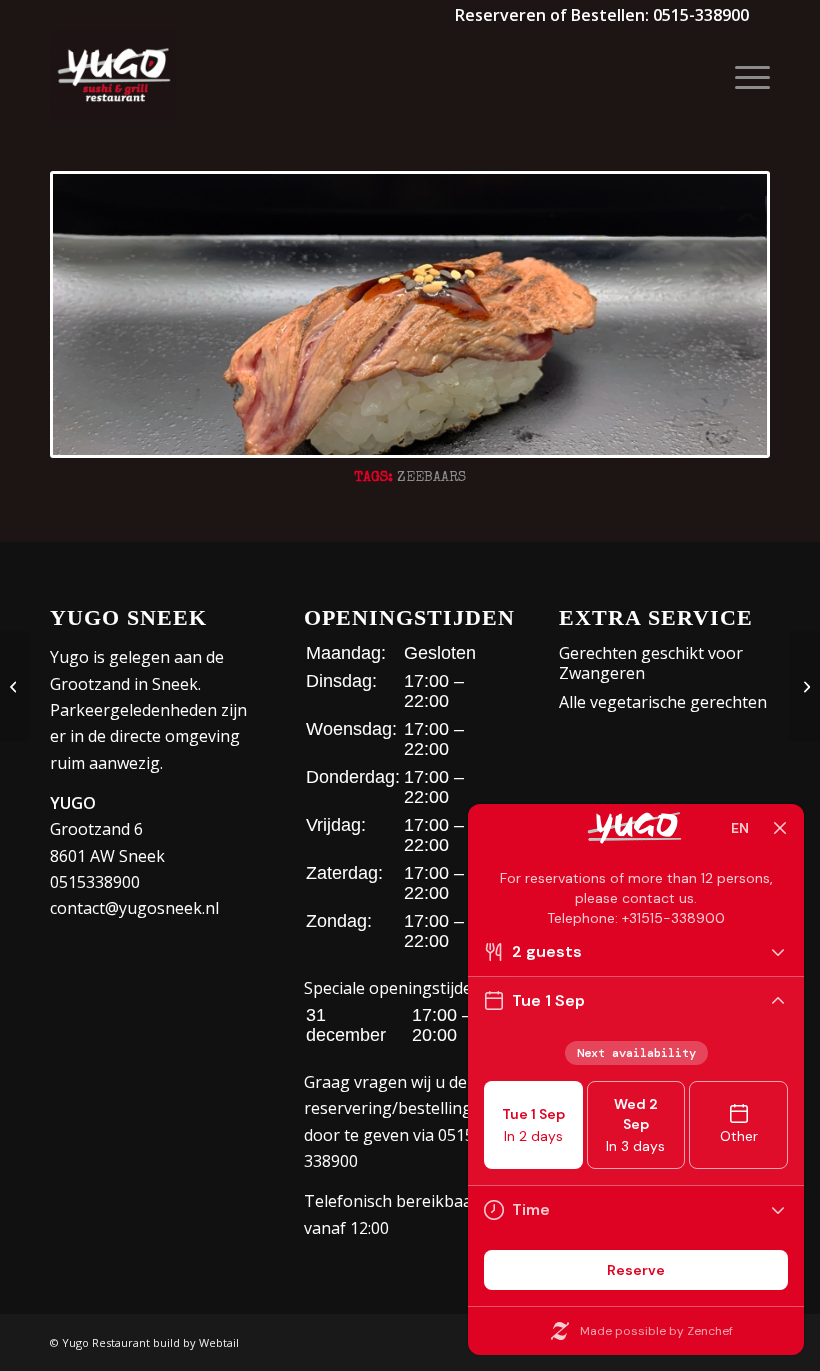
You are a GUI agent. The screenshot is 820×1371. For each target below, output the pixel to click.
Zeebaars (431, 478)
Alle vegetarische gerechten (663, 702)
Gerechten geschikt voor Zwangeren (651, 663)
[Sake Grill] (15, 686)
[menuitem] (742, 75)
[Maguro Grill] (804, 686)
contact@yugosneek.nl (134, 908)
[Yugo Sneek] (113, 75)
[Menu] (742, 75)
